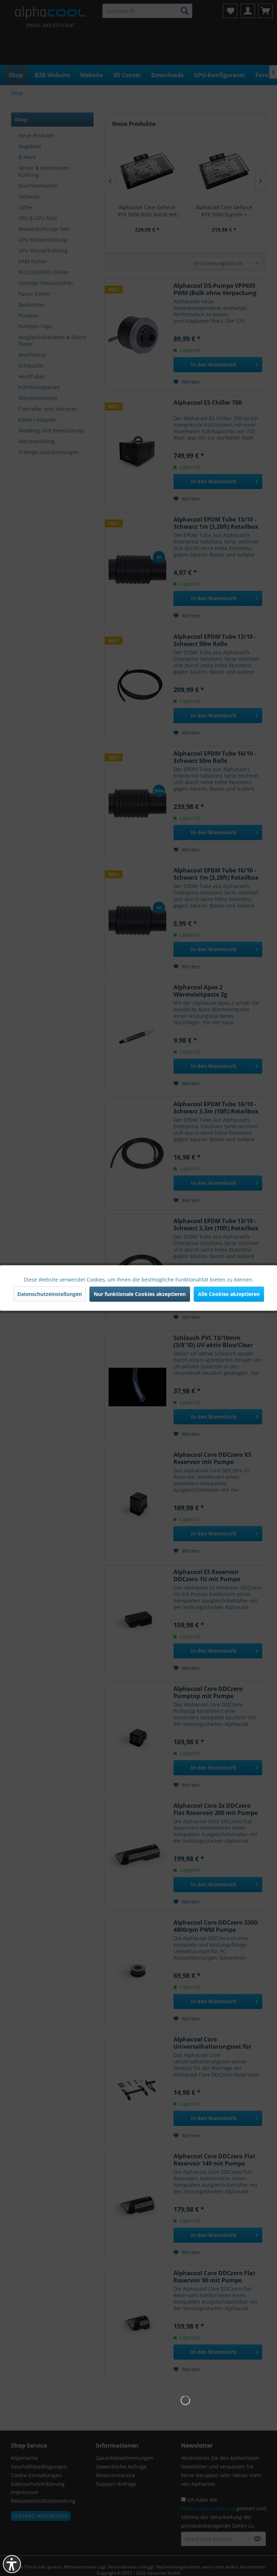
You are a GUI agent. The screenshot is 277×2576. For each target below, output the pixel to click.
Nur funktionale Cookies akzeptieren (140, 1294)
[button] (12, 2564)
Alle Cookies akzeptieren (229, 1294)
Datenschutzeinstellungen (50, 1294)
